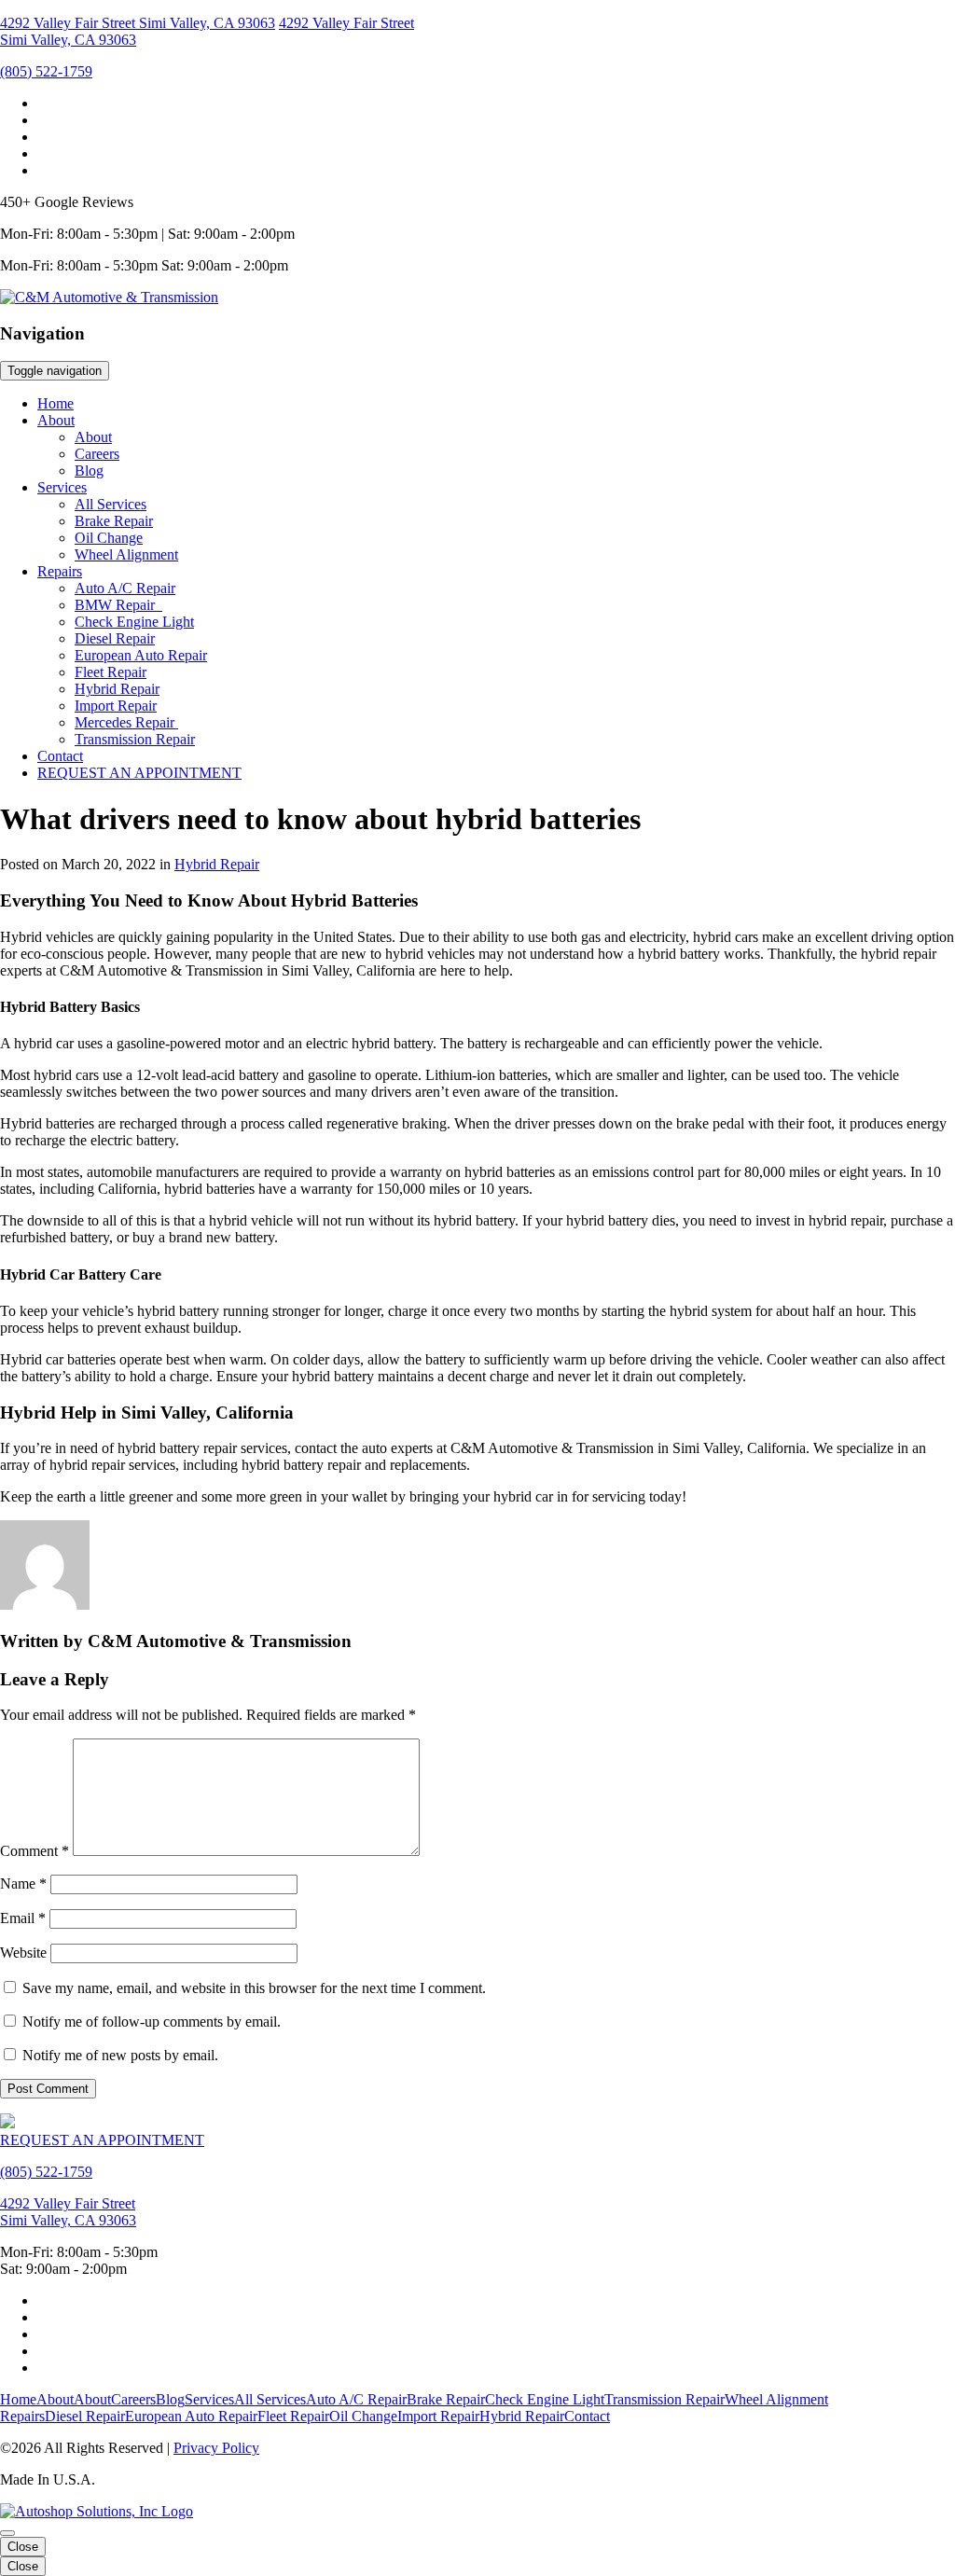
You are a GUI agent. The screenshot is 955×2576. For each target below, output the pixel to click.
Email (23, 1918)
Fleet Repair (111, 672)
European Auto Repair (141, 655)
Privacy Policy (216, 2448)
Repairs (60, 571)
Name (23, 1884)
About (56, 420)
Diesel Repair (115, 638)
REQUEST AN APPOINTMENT (139, 773)
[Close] (7, 2533)
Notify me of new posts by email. (120, 2055)
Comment (35, 1851)
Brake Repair (114, 521)
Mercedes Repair (126, 722)
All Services (111, 504)
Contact (60, 756)
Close (23, 2547)
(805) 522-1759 (46, 71)
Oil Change (109, 538)
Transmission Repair (135, 739)
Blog (89, 471)
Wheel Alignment (126, 554)
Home (55, 403)
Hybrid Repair (117, 689)
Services (62, 487)
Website (23, 1953)
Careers (97, 454)
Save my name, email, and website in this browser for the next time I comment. (254, 1988)
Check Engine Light (134, 622)
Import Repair (116, 706)
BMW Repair (118, 605)
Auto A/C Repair (125, 588)
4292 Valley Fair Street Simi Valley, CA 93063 (138, 23)
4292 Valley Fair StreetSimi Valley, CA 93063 (68, 2212)
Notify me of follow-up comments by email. (152, 2022)
